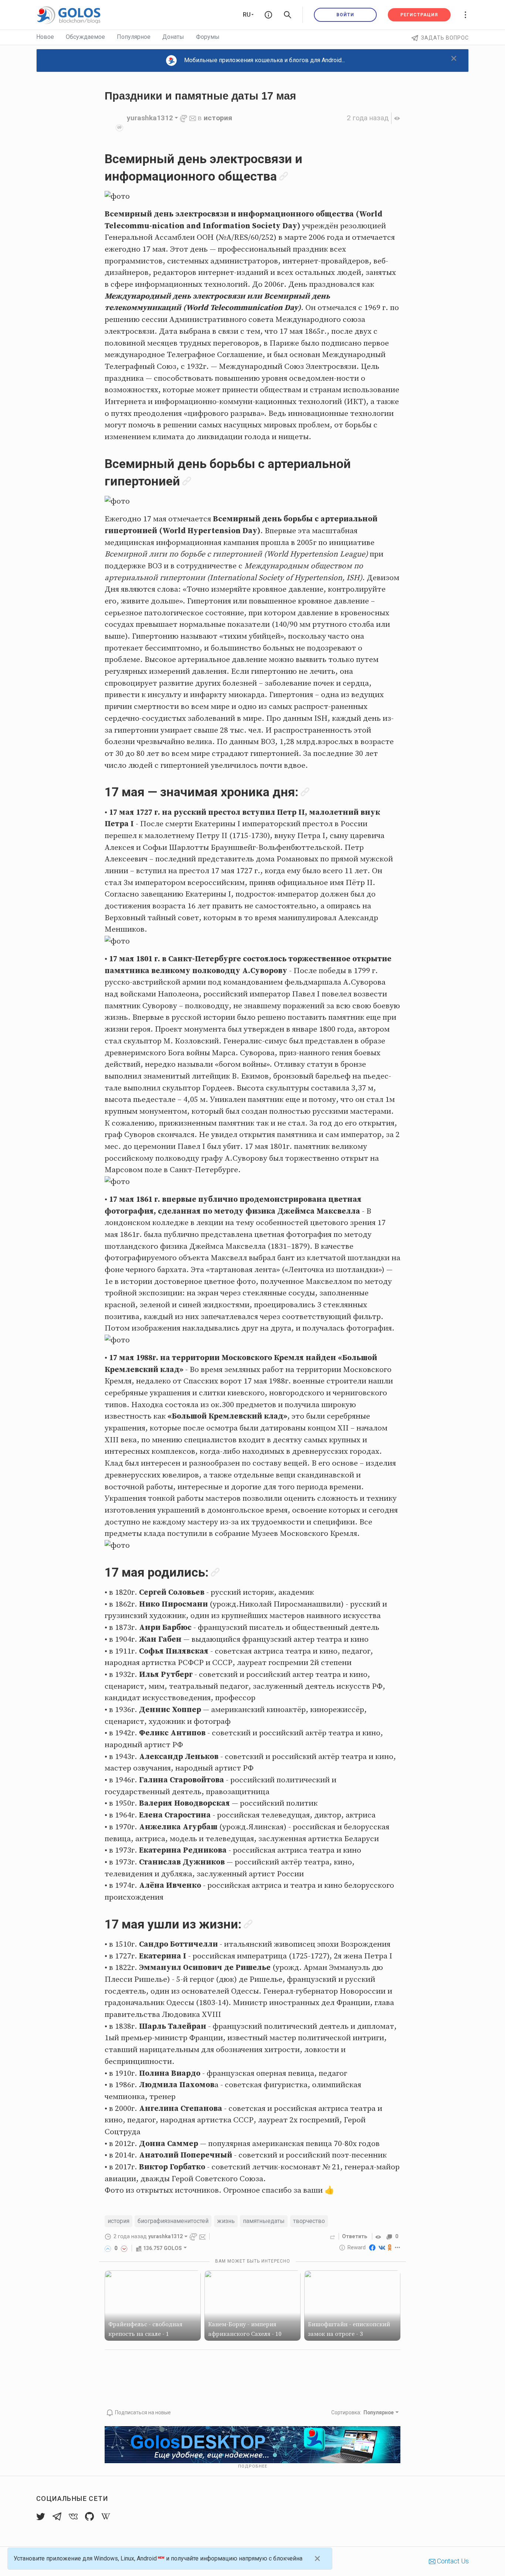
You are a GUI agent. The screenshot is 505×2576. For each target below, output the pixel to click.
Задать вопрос (445, 38)
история (218, 118)
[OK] (390, 2247)
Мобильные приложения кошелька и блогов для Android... (265, 60)
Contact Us (452, 2561)
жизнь (226, 2221)
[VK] (382, 2247)
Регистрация (419, 15)
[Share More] (398, 2247)
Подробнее (253, 2466)
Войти (345, 15)
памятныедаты (264, 2221)
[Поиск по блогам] (288, 15)
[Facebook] (372, 2247)
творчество (309, 2221)
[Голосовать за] (108, 2248)
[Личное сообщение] (193, 118)
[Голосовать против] (124, 2248)
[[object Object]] (379, 2236)
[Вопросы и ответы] (268, 15)
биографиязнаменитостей (173, 2221)
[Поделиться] (333, 2236)
